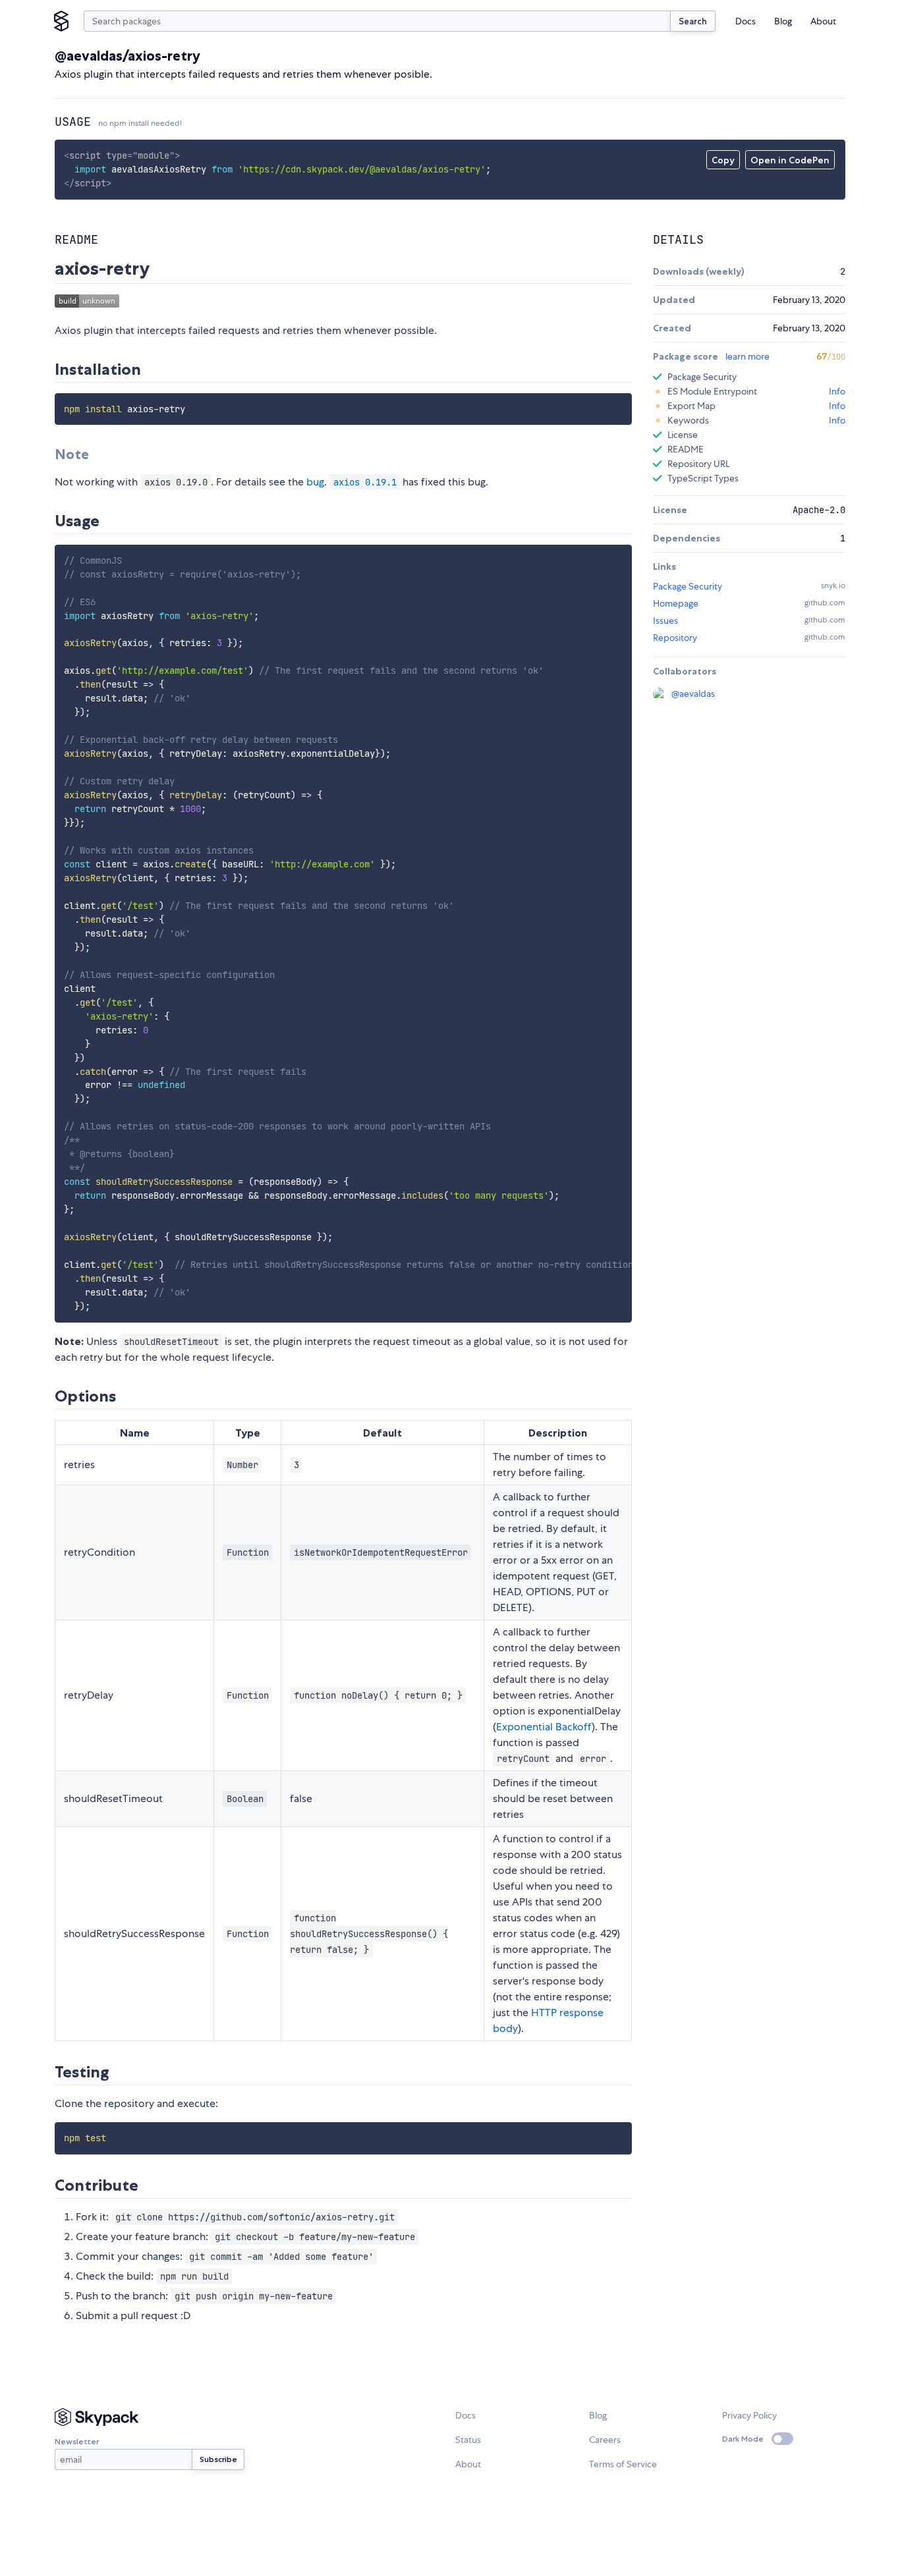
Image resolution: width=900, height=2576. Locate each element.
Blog (783, 21)
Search (693, 21)
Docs (745, 21)
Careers (605, 2440)
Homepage (676, 603)
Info (837, 391)
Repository (675, 638)
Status (468, 2440)
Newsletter (77, 2441)
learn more (747, 356)
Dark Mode (743, 2439)
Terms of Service (623, 2464)
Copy (723, 160)
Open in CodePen (790, 160)
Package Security (688, 586)
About (823, 21)
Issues (665, 620)
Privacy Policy (749, 2415)
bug (315, 482)
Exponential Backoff (544, 1727)
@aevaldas (693, 694)
